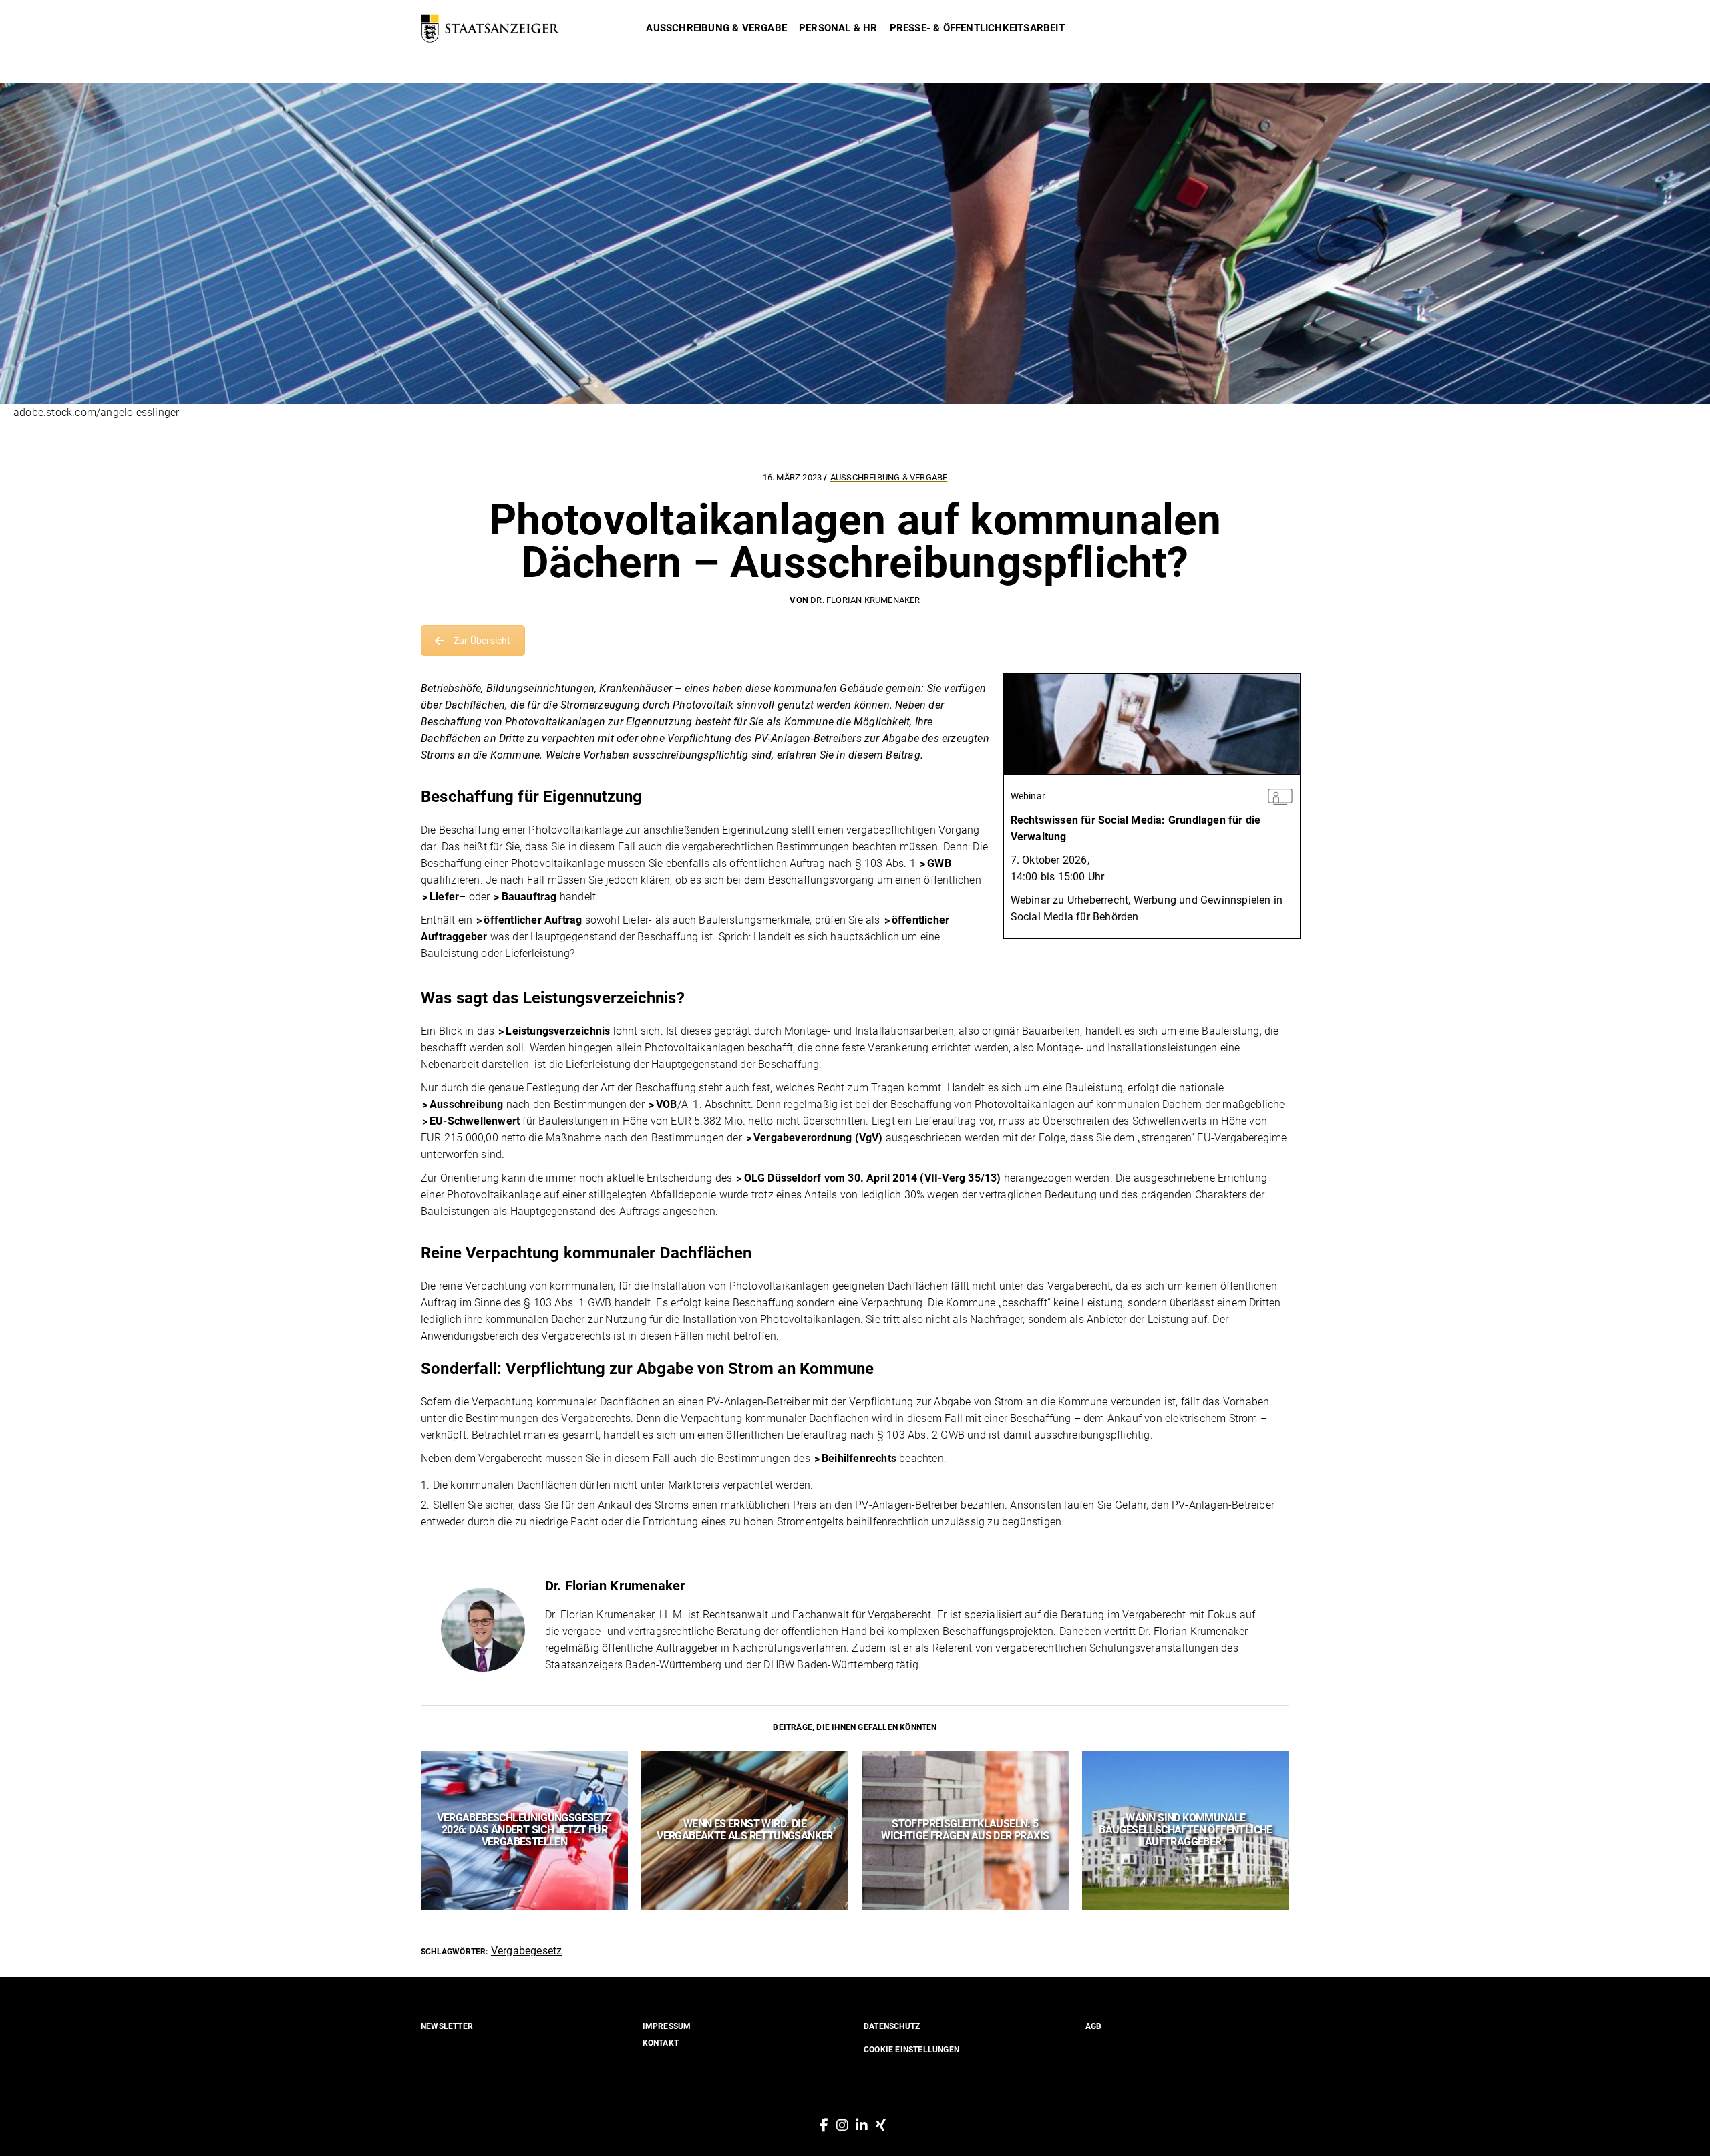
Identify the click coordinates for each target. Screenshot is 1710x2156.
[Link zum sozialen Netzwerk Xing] (881, 2125)
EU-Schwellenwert (475, 1121)
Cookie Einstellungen (911, 2050)
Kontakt (661, 2043)
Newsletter (447, 2026)
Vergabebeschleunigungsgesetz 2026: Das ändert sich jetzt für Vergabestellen (524, 1830)
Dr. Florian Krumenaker (865, 600)
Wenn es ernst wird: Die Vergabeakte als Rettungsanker (745, 1830)
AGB (1094, 2026)
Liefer (444, 897)
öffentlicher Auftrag (533, 920)
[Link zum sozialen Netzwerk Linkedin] (862, 2125)
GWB (939, 863)
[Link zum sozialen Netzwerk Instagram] (842, 2125)
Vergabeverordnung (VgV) (818, 1138)
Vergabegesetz (527, 1951)
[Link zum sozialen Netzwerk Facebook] (824, 2125)
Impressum (667, 2026)
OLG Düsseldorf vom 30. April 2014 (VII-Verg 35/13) (873, 1178)
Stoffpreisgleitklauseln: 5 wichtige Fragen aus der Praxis (965, 1830)
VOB (667, 1104)
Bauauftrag (529, 897)
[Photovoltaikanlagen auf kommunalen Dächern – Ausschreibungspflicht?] (483, 1630)
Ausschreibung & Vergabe (889, 477)
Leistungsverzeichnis (558, 1031)
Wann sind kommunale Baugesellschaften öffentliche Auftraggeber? (1186, 1830)
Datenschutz (892, 2026)
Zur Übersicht (482, 641)
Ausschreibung (467, 1104)
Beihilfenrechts (859, 1458)
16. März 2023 (794, 477)
